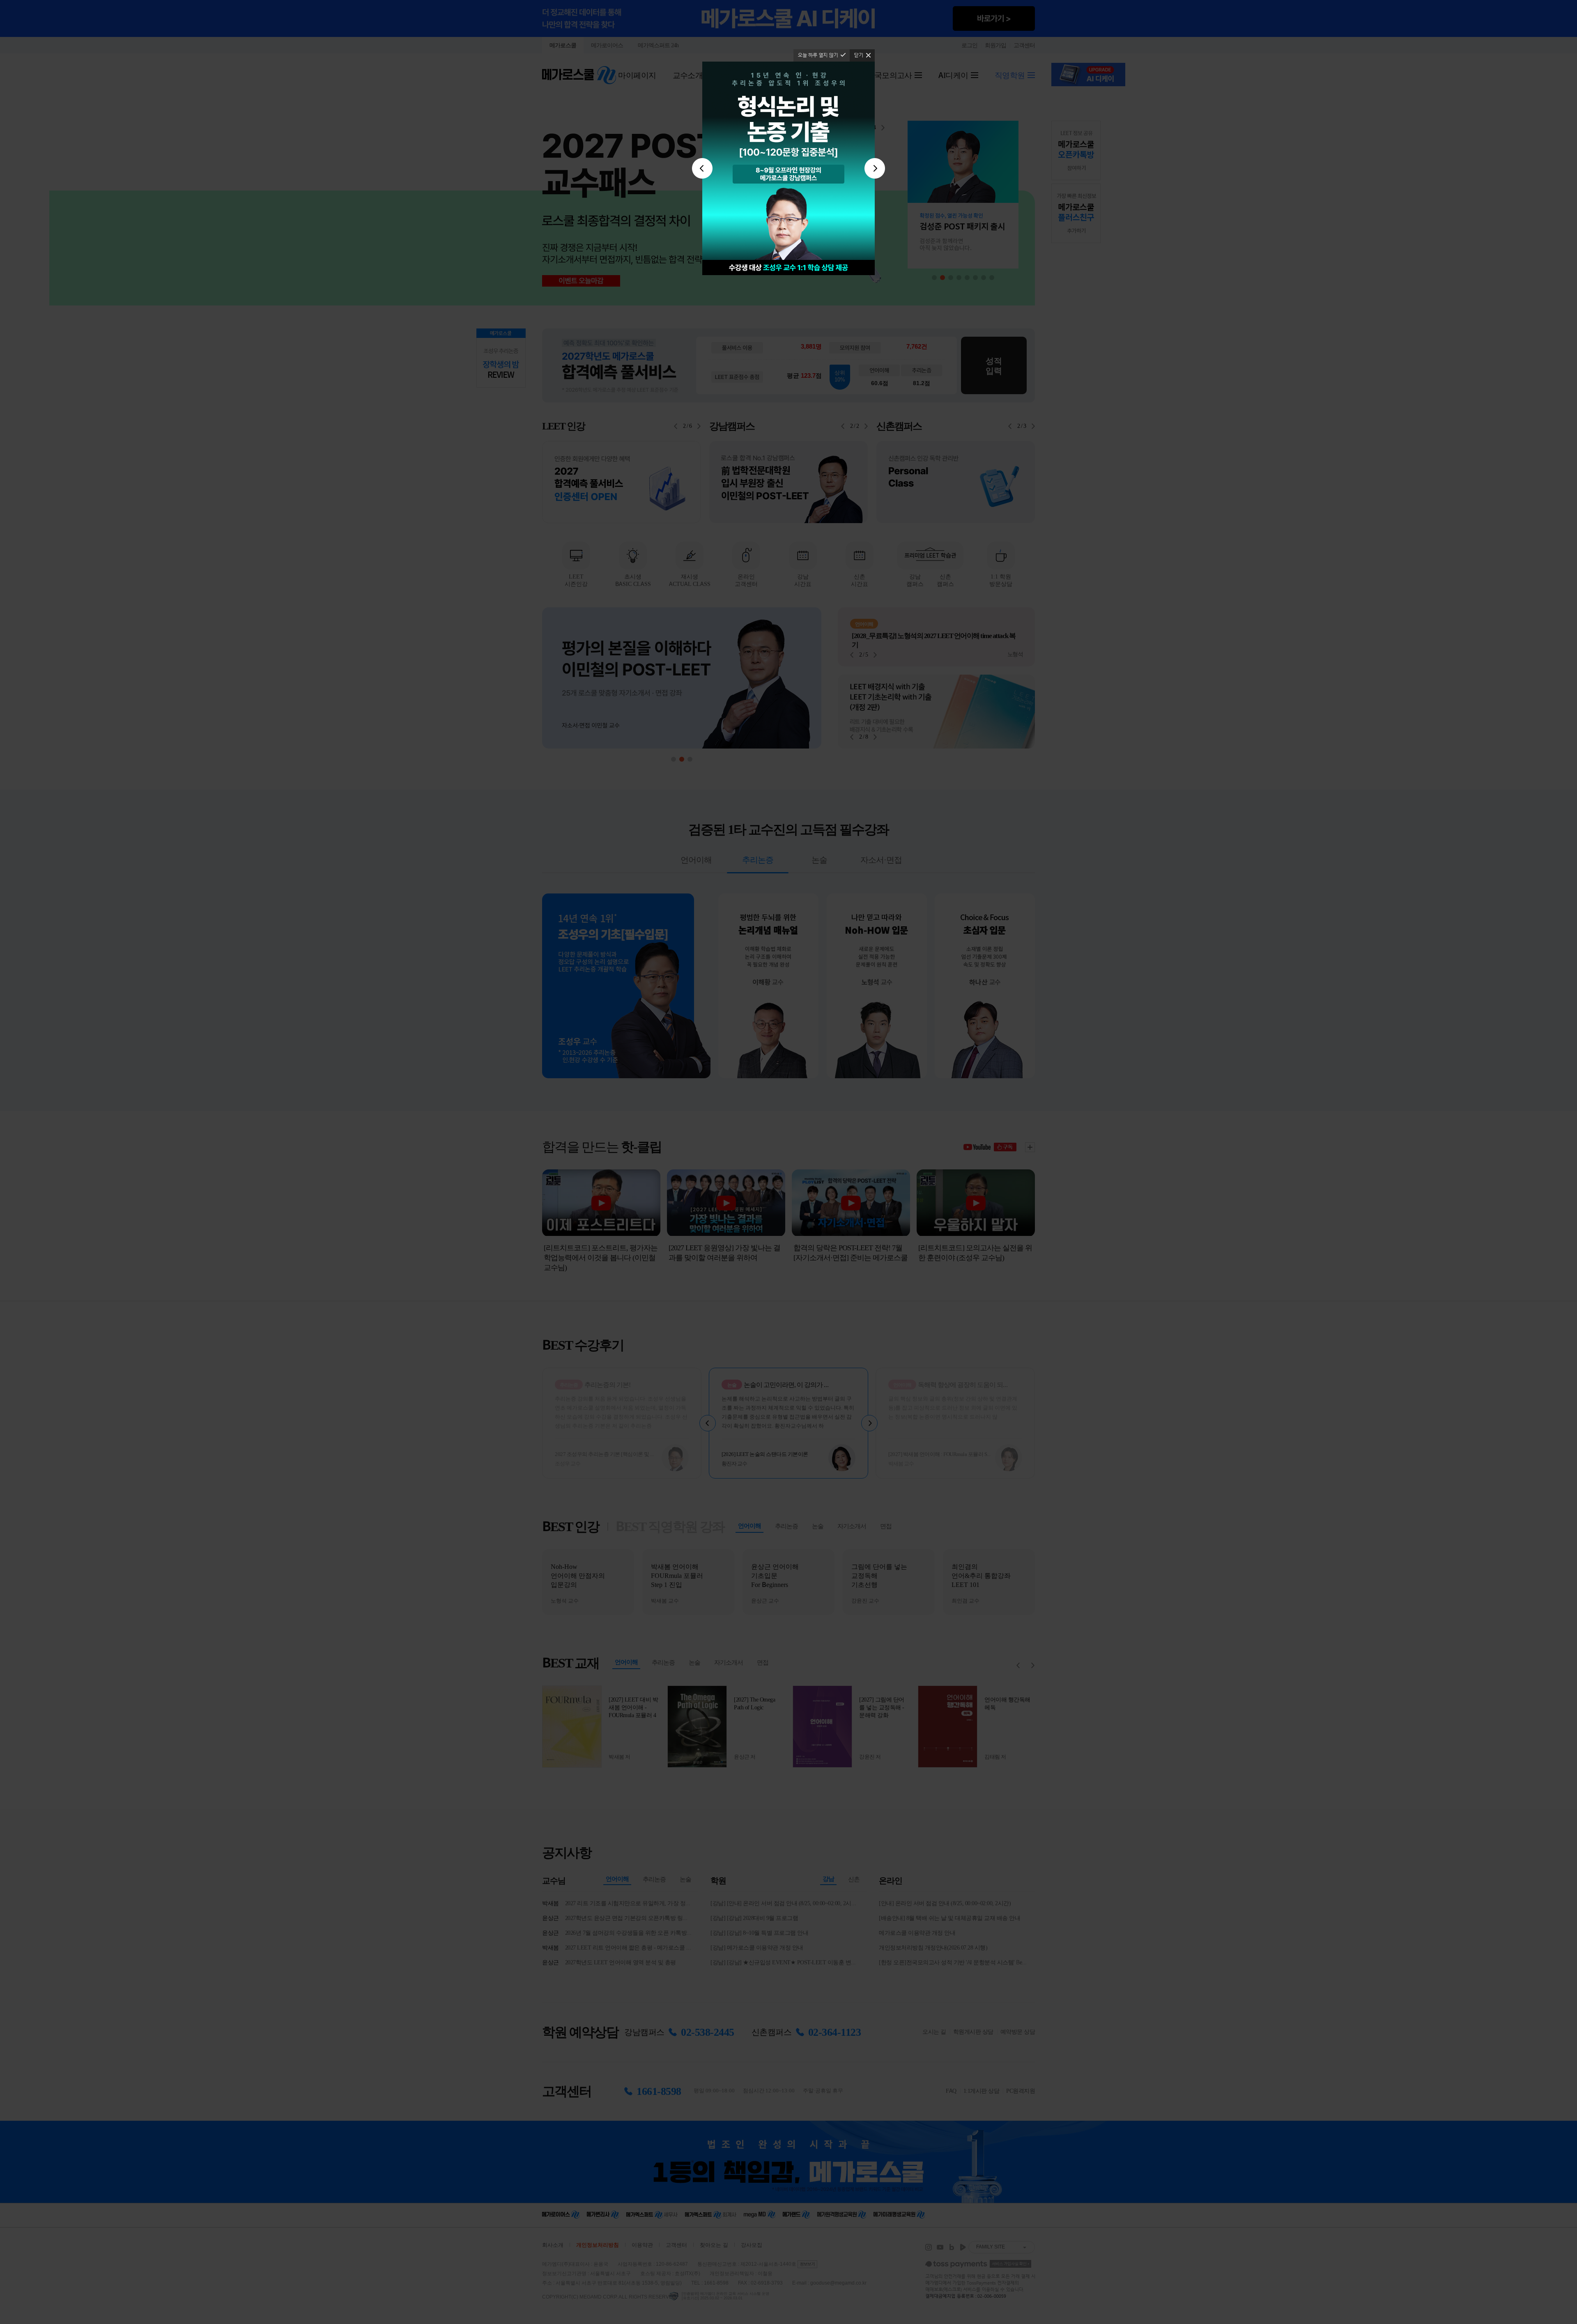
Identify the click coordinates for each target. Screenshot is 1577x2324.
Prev (702, 168)
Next (875, 168)
